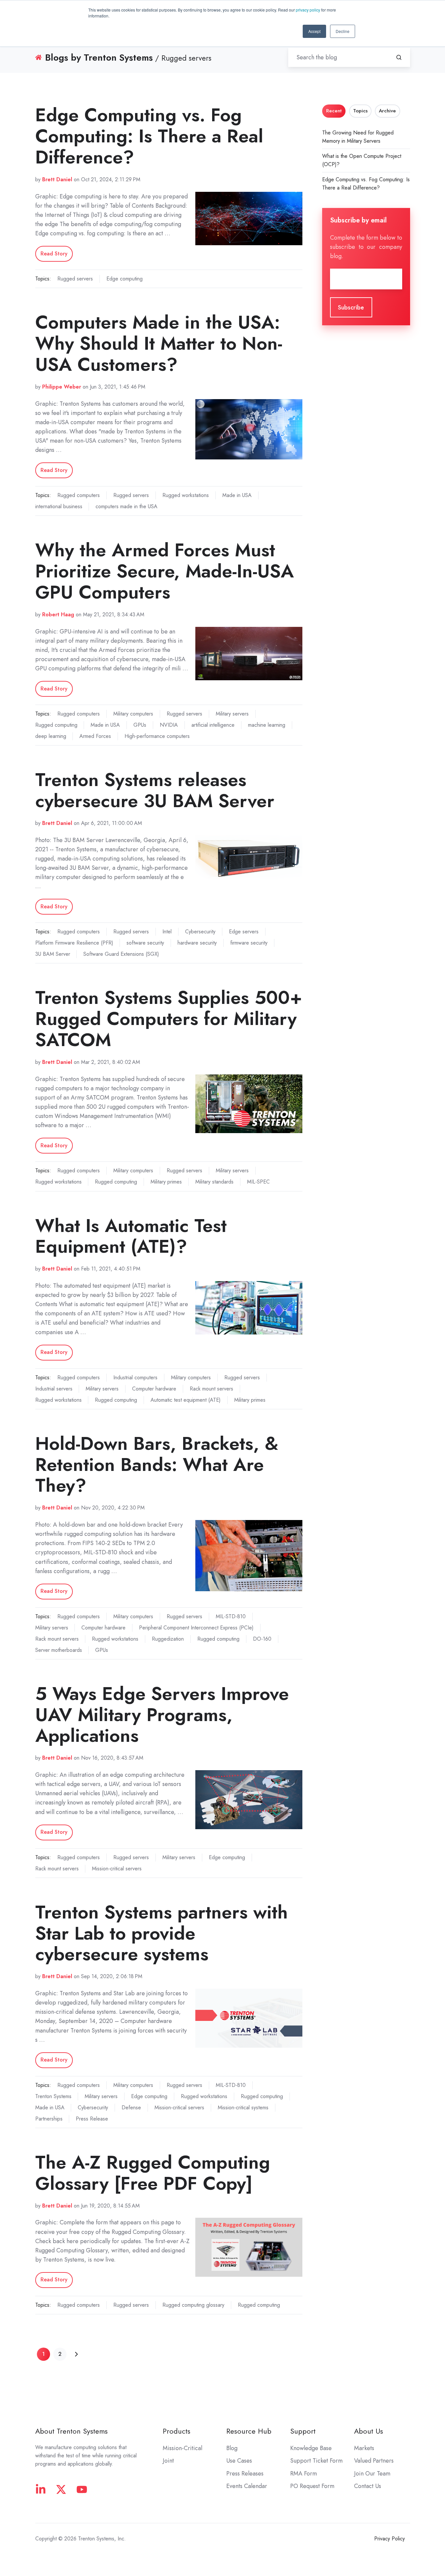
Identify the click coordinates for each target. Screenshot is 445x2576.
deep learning (51, 736)
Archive (387, 111)
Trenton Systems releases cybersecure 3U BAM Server (155, 790)
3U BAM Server (53, 954)
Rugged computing (56, 725)
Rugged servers (75, 279)
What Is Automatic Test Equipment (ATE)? (131, 1236)
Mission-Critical (182, 2448)
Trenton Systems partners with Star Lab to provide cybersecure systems (162, 1933)
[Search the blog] (399, 57)
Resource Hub (249, 2431)
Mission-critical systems (243, 2108)
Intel (167, 932)
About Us (369, 2431)
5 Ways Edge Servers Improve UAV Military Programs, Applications (162, 1715)
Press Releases (245, 2474)
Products (177, 2431)
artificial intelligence (213, 725)
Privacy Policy (389, 2539)
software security (145, 943)
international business (59, 506)
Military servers (232, 714)
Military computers (133, 714)
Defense (131, 2108)
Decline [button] (343, 31)
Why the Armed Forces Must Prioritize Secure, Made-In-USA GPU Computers (165, 571)
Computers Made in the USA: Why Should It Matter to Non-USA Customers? (159, 343)
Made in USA (237, 495)
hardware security (197, 943)
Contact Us (368, 2486)
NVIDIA (169, 725)
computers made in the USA (126, 506)
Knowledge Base (311, 2448)
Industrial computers (135, 1377)
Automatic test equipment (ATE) (186, 1400)
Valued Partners (374, 2461)
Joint (168, 2461)
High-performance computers (157, 736)
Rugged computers (79, 495)
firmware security (249, 943)
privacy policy (308, 10)
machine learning (267, 725)
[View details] (41, 2489)
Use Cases (239, 2461)
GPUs (140, 725)
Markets (364, 2448)
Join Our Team (372, 2474)
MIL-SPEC (258, 1182)
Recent (334, 111)
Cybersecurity (200, 932)
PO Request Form (312, 2486)
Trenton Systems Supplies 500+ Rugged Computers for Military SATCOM (169, 1019)
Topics (360, 111)
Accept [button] (314, 31)
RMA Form (304, 2474)
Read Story (54, 254)
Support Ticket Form (316, 2461)
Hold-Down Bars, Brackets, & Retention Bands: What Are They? (157, 1464)
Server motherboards (59, 1650)
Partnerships (49, 2119)
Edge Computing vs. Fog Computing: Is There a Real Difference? (149, 136)
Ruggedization (168, 1639)
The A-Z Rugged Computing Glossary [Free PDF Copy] (153, 2173)
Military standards (214, 1182)
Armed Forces (95, 736)
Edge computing (125, 279)
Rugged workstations (186, 495)
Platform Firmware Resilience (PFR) (74, 943)
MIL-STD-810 (231, 1616)
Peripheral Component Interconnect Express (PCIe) (196, 1628)
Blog (232, 2448)
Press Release (92, 2119)
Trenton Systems (53, 2096)
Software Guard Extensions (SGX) (121, 954)
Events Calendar (247, 2486)
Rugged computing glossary (193, 2305)
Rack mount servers (211, 1389)
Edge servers (244, 932)
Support (303, 2431)
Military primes (166, 1182)
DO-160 (262, 1639)
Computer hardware (154, 1389)
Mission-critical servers (117, 1869)
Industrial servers (54, 1389)
